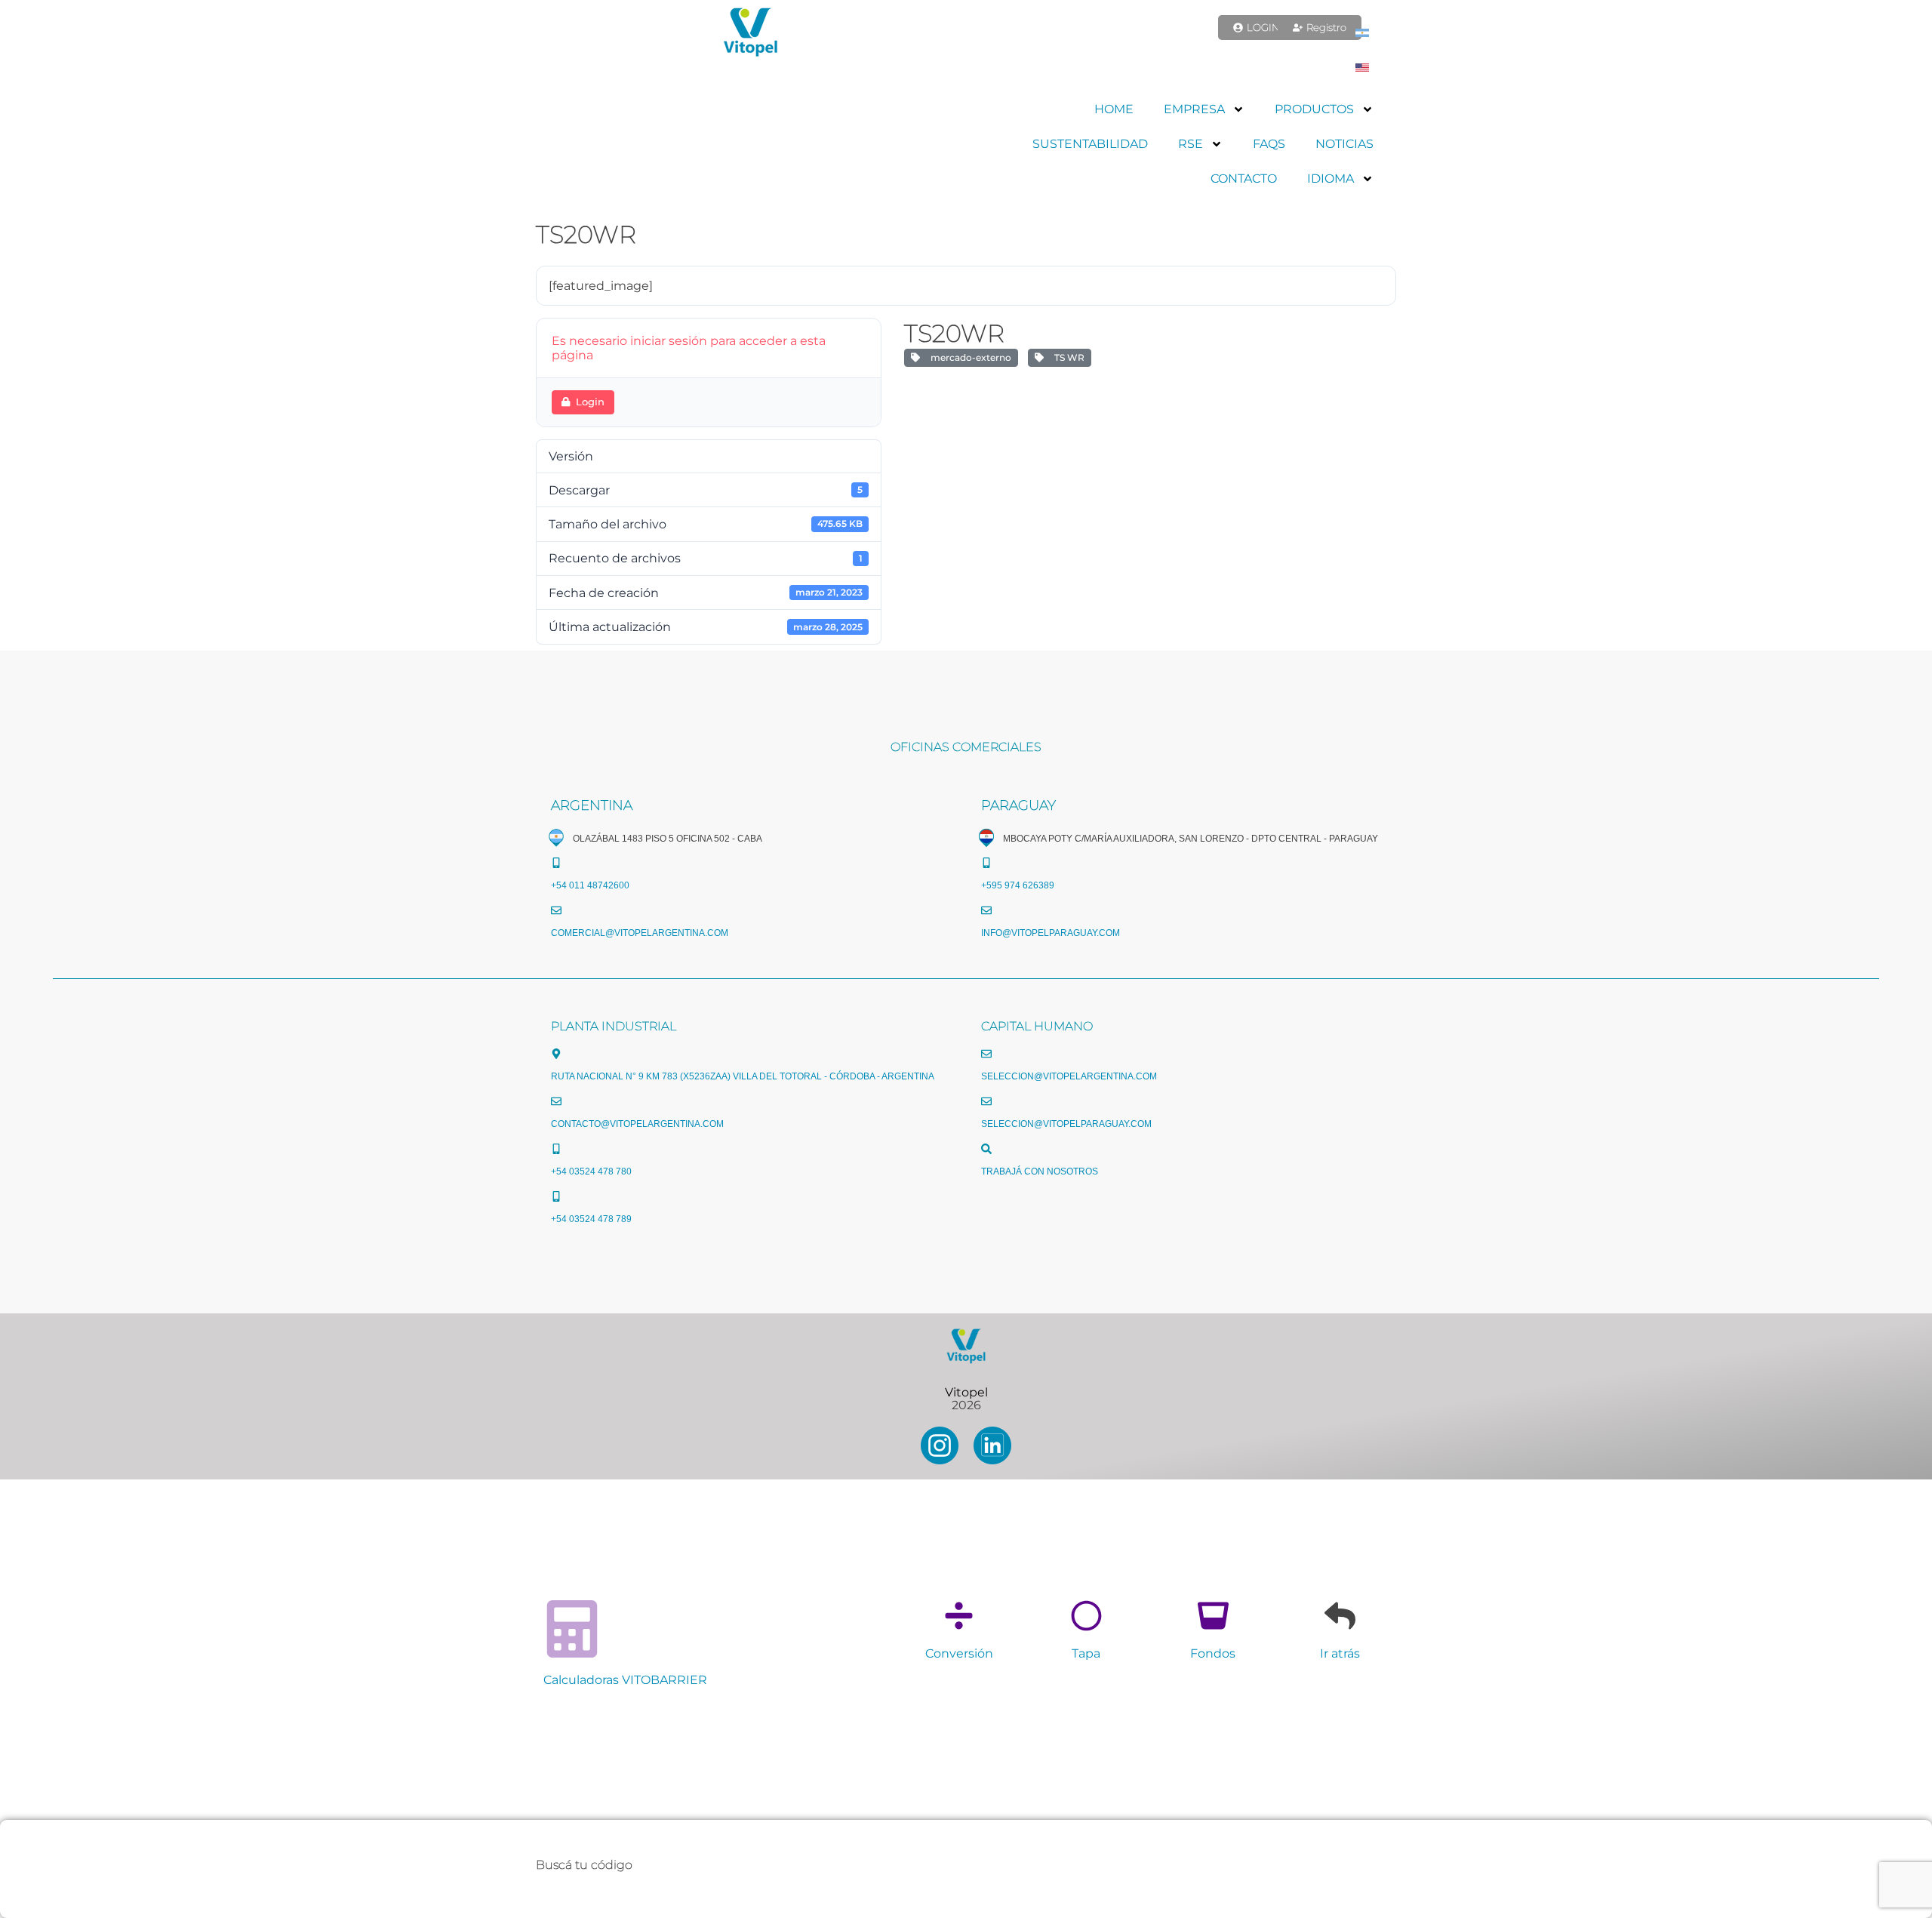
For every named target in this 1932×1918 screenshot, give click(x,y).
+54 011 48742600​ (590, 885)
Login (590, 402)
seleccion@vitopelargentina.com (1069, 1076)
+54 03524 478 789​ (591, 1219)
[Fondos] (1213, 1616)
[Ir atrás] (1340, 1616)
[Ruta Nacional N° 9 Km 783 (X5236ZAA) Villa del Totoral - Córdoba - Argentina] (556, 1054)
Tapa (1086, 1653)
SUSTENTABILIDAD (1090, 144)
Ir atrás (1340, 1653)
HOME (1114, 109)
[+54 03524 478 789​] (556, 1196)
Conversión (959, 1653)
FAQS (1269, 144)
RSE (1191, 144)
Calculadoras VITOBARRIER (625, 1680)
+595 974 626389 (1018, 885)
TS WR (1067, 357)
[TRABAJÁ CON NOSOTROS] (986, 1149)
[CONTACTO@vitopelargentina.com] (556, 1101)
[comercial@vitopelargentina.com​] (556, 910)
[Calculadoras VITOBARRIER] (572, 1629)
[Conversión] (959, 1616)
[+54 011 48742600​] (556, 863)
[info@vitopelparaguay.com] (986, 910)
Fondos (1213, 1653)
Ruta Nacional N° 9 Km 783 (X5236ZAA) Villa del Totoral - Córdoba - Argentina (743, 1076)
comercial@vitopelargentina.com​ (640, 933)
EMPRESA (1194, 109)
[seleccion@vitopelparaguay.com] (986, 1101)
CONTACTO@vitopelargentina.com (637, 1124)
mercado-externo (969, 357)
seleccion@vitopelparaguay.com (1066, 1124)
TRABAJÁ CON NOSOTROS (1040, 1171)
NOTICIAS (1344, 144)
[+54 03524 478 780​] (556, 1149)
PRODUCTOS (1314, 109)
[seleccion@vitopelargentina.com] (986, 1054)
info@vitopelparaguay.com (1051, 933)
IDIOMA (1331, 179)
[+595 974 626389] (986, 863)
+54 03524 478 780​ (591, 1171)
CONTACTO (1244, 179)
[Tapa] (1086, 1616)
